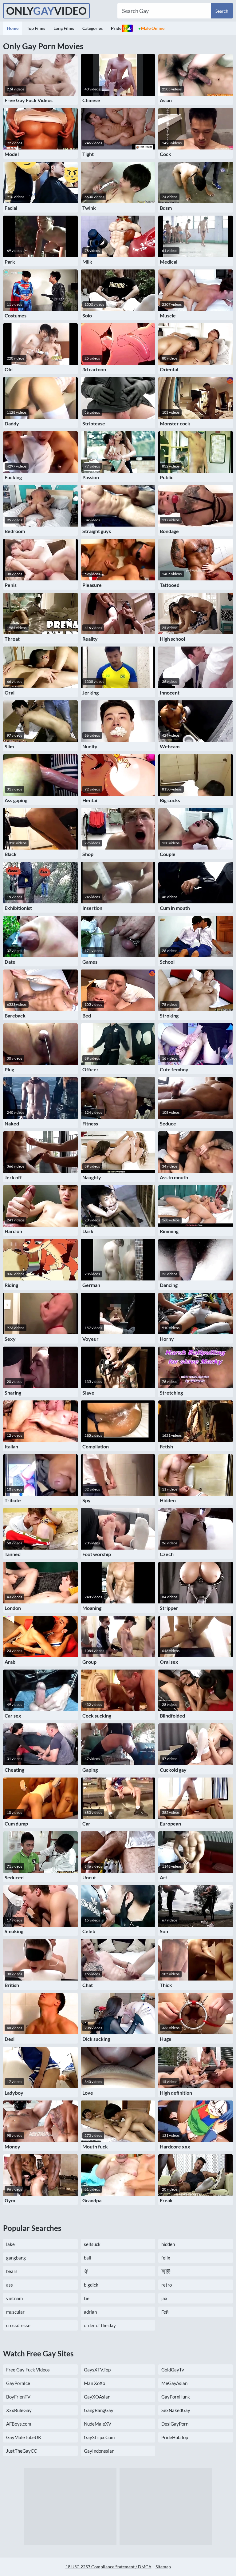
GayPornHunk (176, 2397)
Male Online (153, 28)
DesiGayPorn (175, 2424)
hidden (168, 2244)
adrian (90, 2312)
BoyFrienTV (18, 2397)
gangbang (16, 2258)
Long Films (64, 28)
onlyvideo (46, 11)
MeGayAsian (174, 2383)
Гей (165, 2312)
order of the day (100, 2325)
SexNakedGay (176, 2410)
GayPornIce (18, 2383)
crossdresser (19, 2325)
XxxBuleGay (19, 2410)
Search (222, 11)
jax (164, 2298)
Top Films (36, 28)
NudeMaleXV (98, 2424)
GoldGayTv (173, 2370)
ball (88, 2258)
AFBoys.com (19, 2424)
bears (12, 2271)
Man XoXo (94, 2383)
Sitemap (163, 2567)
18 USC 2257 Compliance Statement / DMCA (108, 2567)
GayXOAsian (97, 2397)
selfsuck (92, 2244)
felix (166, 2258)
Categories (92, 28)
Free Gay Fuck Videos (28, 2370)
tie (87, 2298)
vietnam (14, 2298)
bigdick (91, 2285)
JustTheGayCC (22, 2451)
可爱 (166, 2271)
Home (13, 28)
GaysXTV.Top (97, 2370)
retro (167, 2285)
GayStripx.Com (99, 2437)
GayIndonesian (99, 2451)
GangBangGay (99, 2410)
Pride (121, 28)
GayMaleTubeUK (24, 2437)
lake (10, 2244)
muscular (15, 2312)
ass (10, 2285)
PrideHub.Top (175, 2437)
